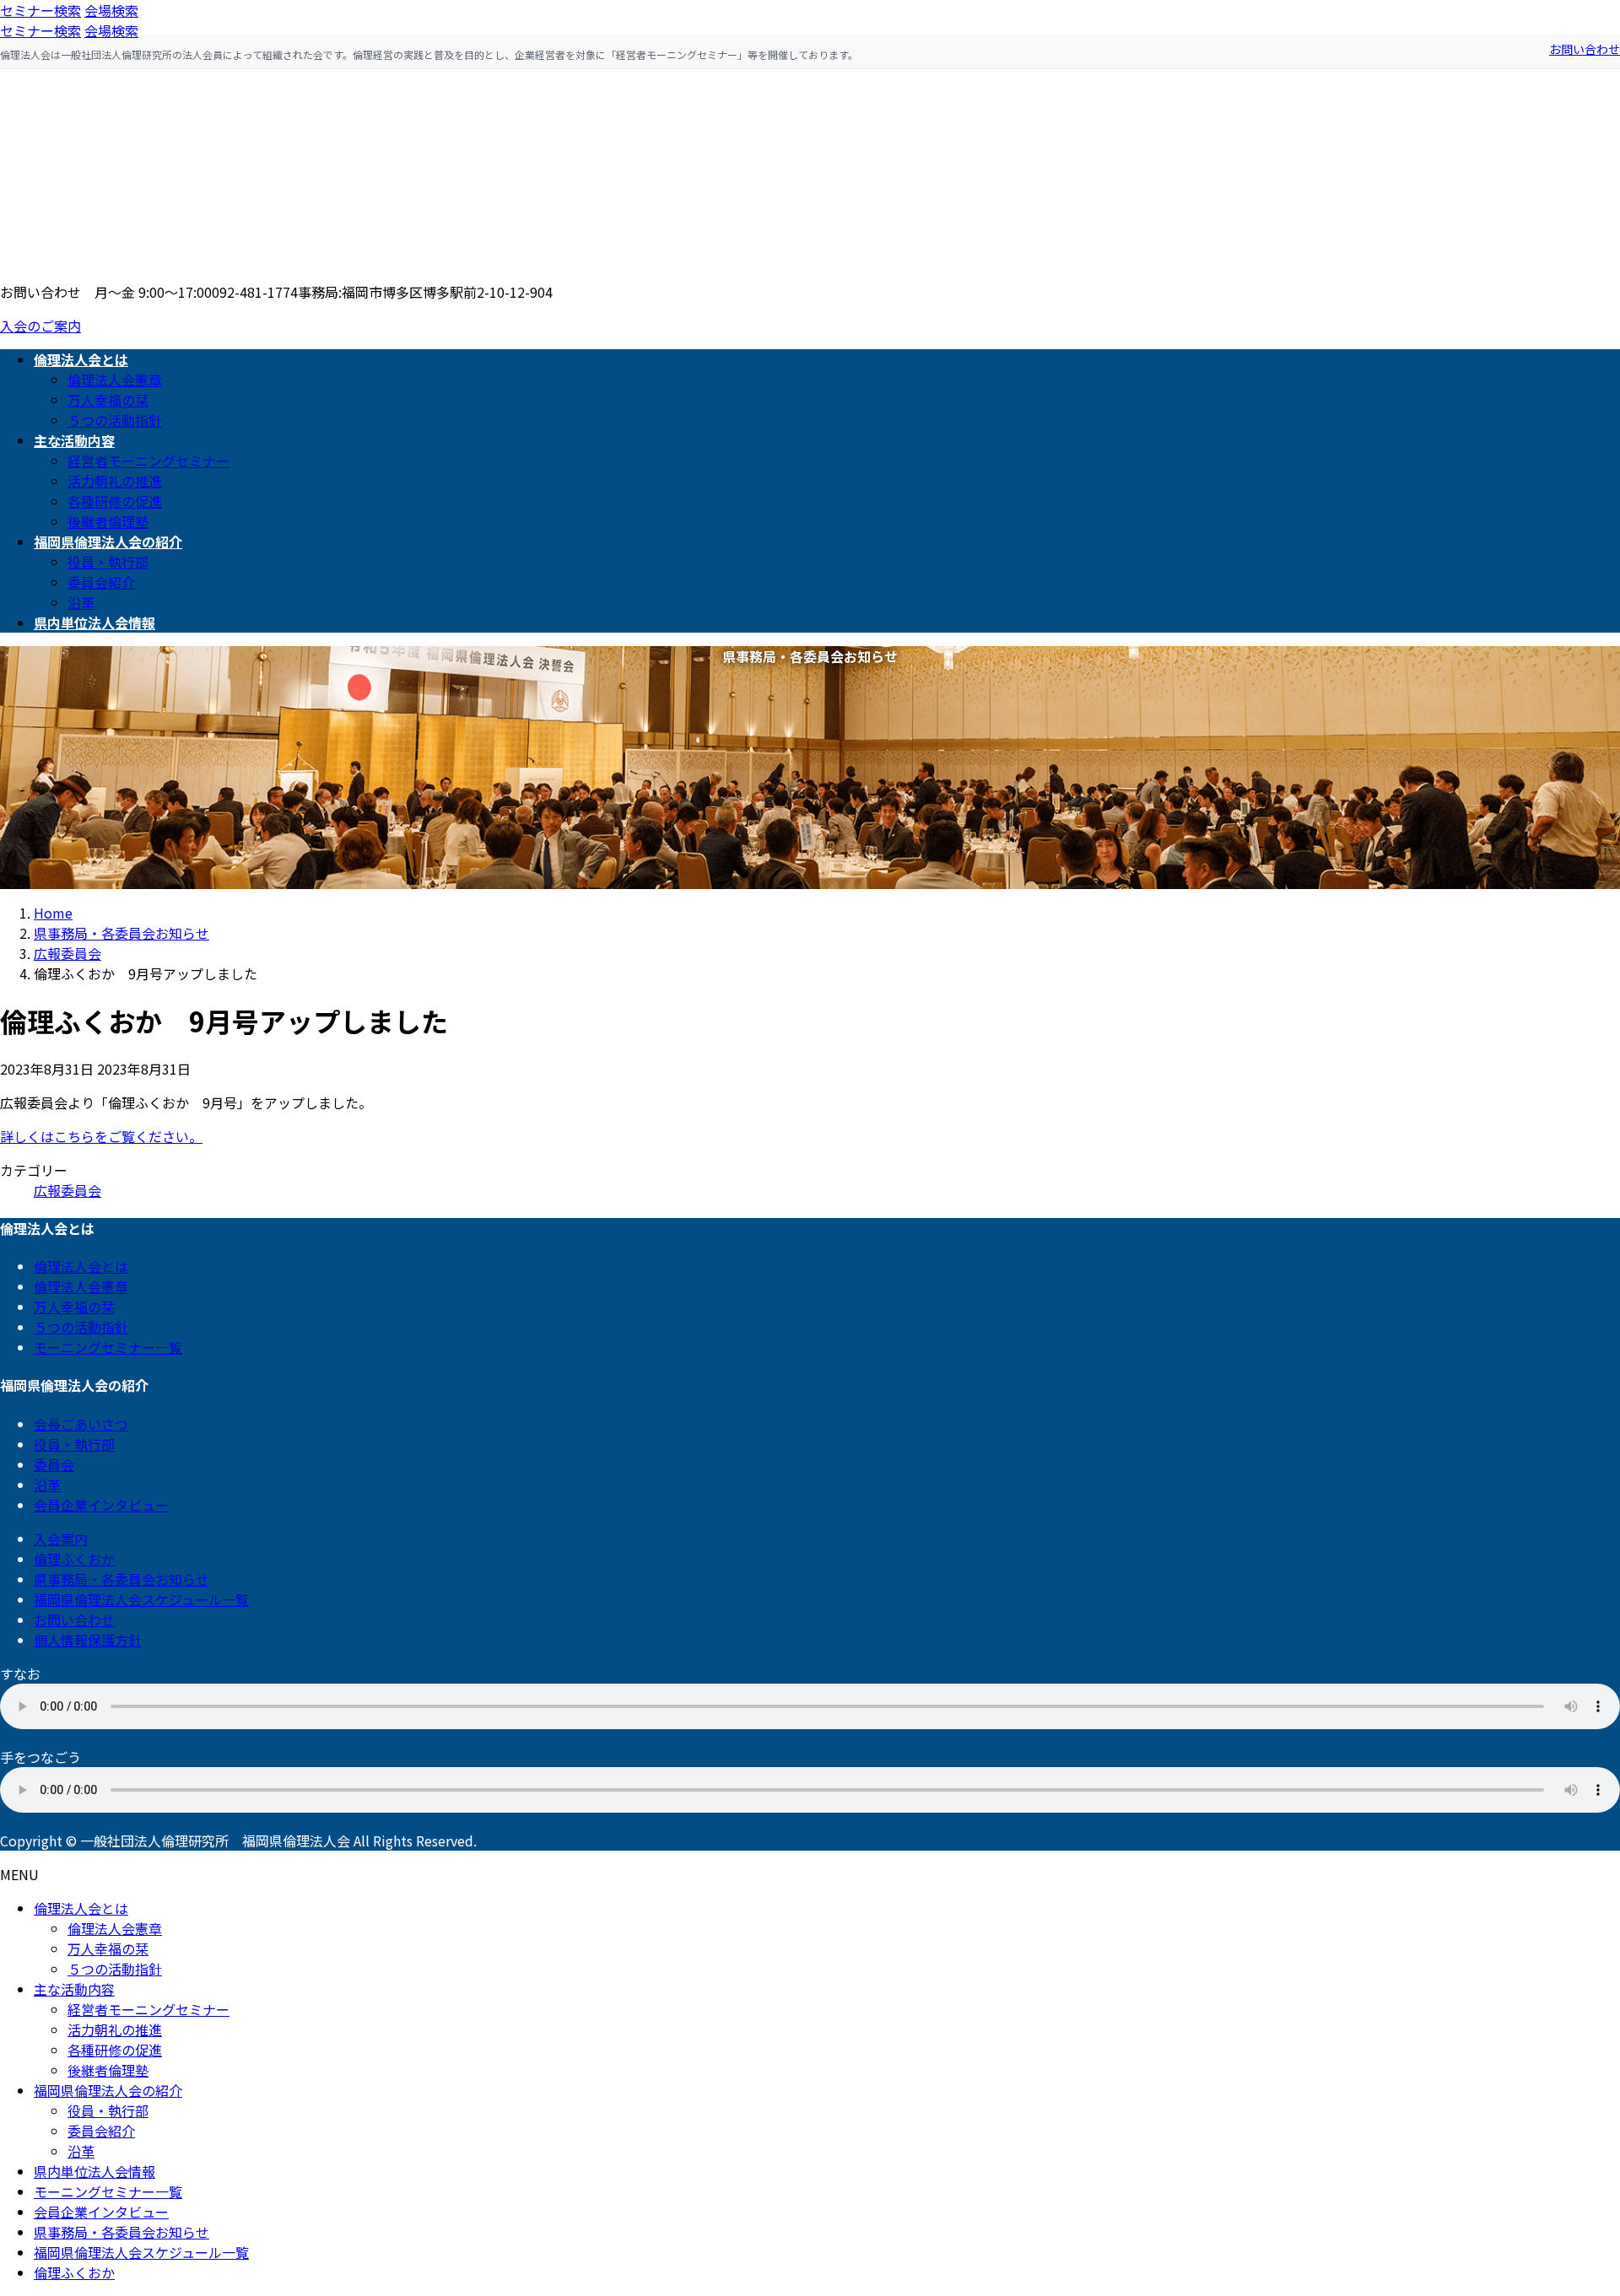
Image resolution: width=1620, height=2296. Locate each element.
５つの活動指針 (115, 420)
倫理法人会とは (81, 1266)
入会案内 (61, 1539)
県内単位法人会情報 (94, 2171)
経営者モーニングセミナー (148, 461)
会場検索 (111, 10)
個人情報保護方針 (88, 1640)
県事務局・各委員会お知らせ (121, 1579)
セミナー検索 (40, 10)
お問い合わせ (1585, 49)
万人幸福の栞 (108, 400)
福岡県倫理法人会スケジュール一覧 (141, 1599)
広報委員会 (67, 1190)
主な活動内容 (74, 1989)
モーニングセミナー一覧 (108, 1347)
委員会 (54, 1464)
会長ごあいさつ (81, 1424)
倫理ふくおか (74, 1559)
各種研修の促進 (115, 501)
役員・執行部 (108, 562)
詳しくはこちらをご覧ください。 (101, 1136)
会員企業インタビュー (101, 1505)
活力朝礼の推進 (115, 481)
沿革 (81, 602)
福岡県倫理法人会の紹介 (108, 2090)
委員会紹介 (101, 582)
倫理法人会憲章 (115, 380)
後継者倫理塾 (108, 521)
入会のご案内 (40, 326)
